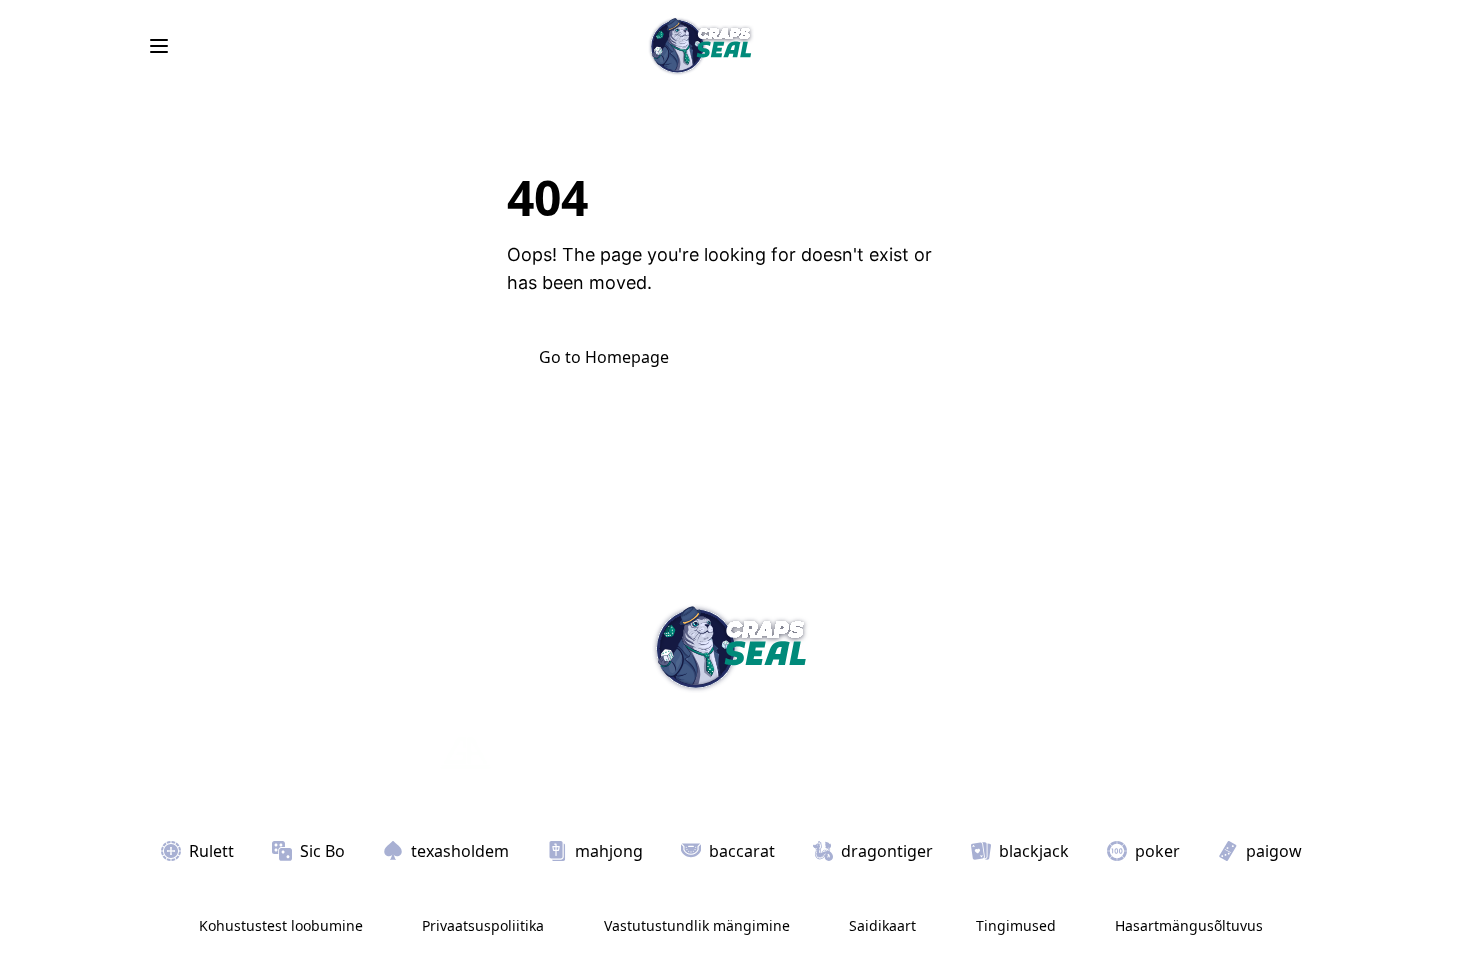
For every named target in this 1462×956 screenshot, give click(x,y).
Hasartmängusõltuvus (1189, 925)
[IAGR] (389, 753)
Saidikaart (882, 925)
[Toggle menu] (159, 46)
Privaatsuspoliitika (483, 925)
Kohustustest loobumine (281, 925)
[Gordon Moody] (703, 753)
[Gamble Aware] (911, 753)
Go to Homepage (604, 357)
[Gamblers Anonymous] (465, 753)
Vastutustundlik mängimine (697, 925)
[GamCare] (570, 753)
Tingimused (1016, 925)
